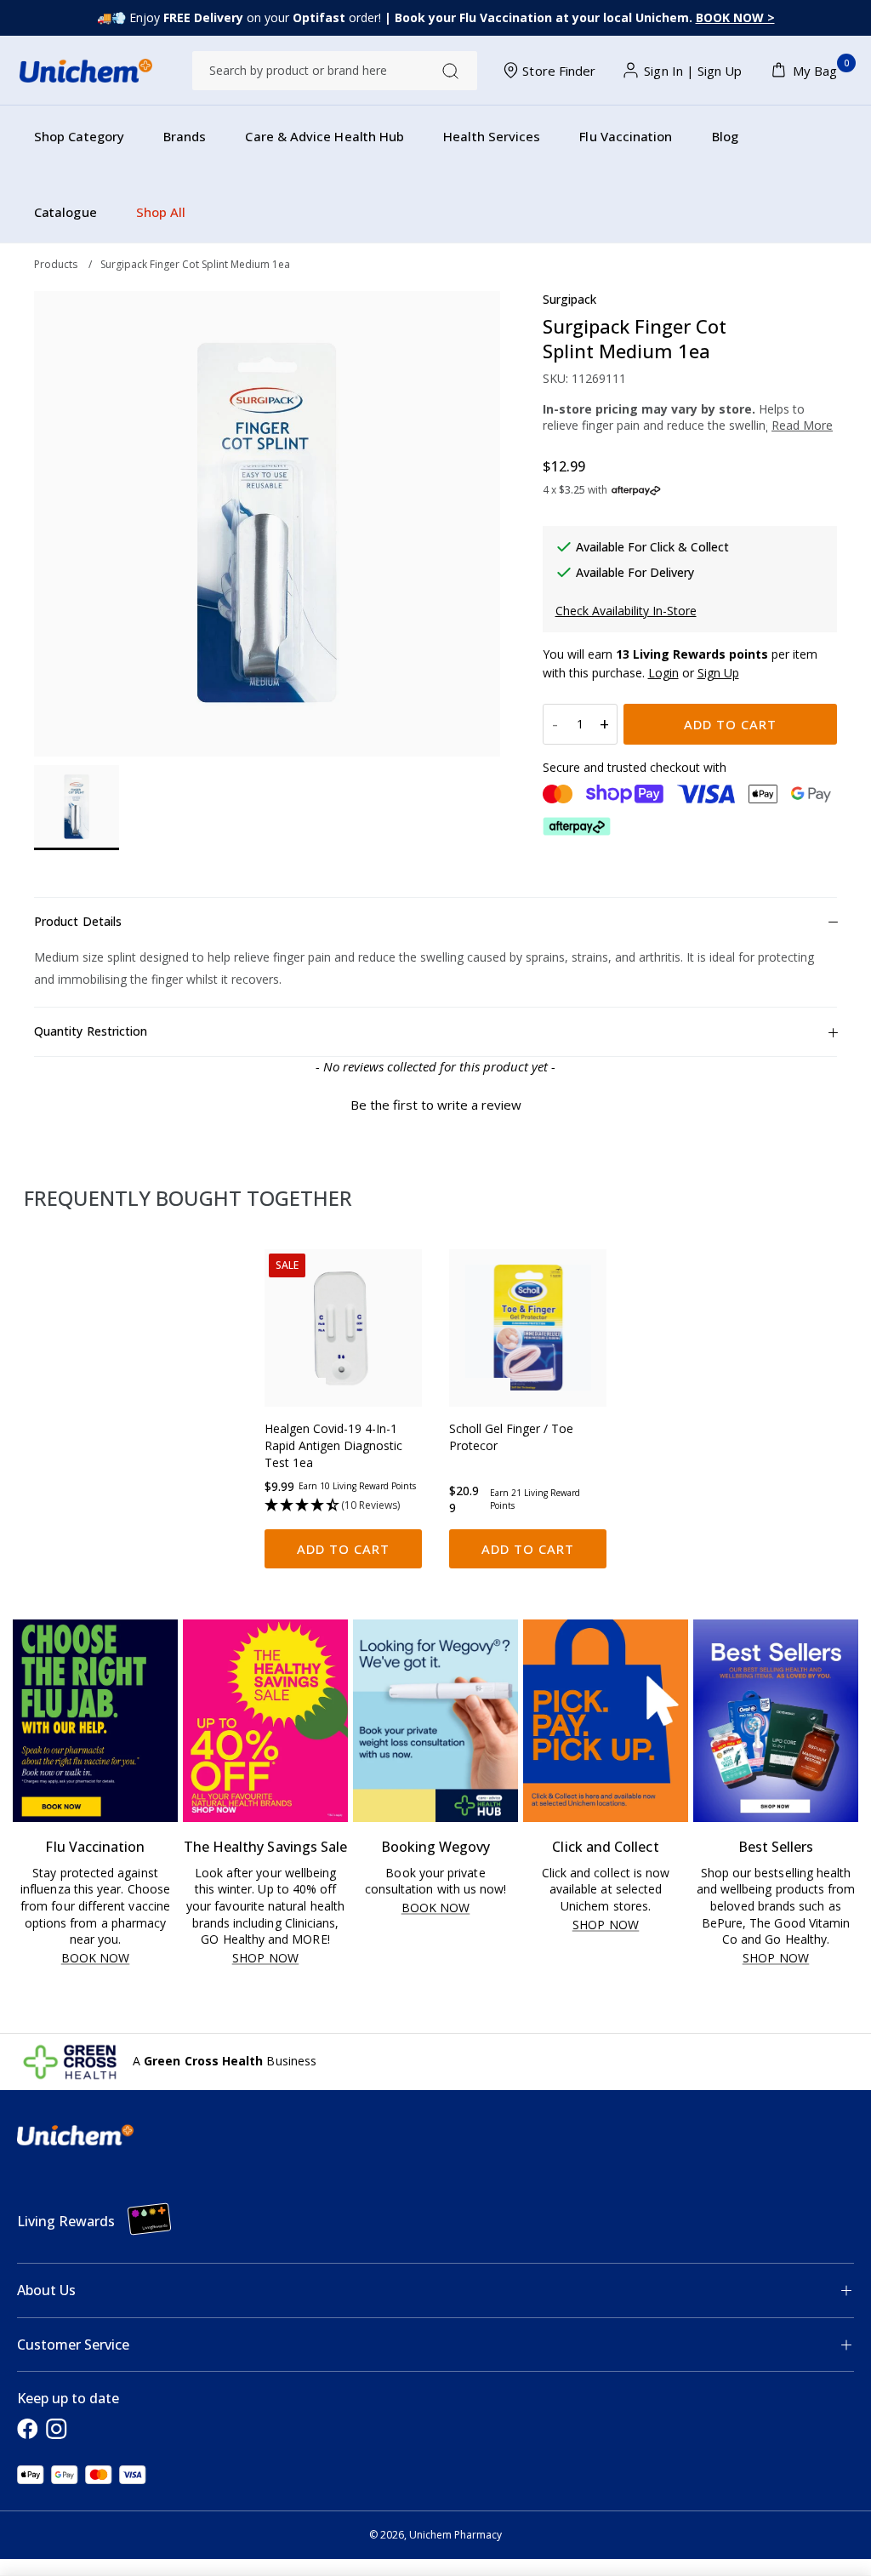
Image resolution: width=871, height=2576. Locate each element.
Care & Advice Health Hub (324, 136)
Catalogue (65, 212)
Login (663, 673)
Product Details (78, 921)
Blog (725, 136)
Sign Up (720, 71)
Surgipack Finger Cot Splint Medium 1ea (195, 264)
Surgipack (570, 299)
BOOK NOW (96, 1959)
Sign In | (669, 71)
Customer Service (73, 2345)
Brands (185, 136)
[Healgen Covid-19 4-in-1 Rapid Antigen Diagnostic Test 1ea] (343, 1328)
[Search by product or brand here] (450, 71)
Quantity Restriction (91, 1031)
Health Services (492, 136)
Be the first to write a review (436, 1105)
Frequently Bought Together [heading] (188, 1198)
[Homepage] (86, 71)
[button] (435, 1103)
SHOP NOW (265, 1959)
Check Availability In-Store (626, 611)
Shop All (161, 212)
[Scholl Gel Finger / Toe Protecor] (528, 1328)
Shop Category (79, 136)
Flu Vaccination (626, 136)
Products (56, 264)
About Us (46, 2290)
